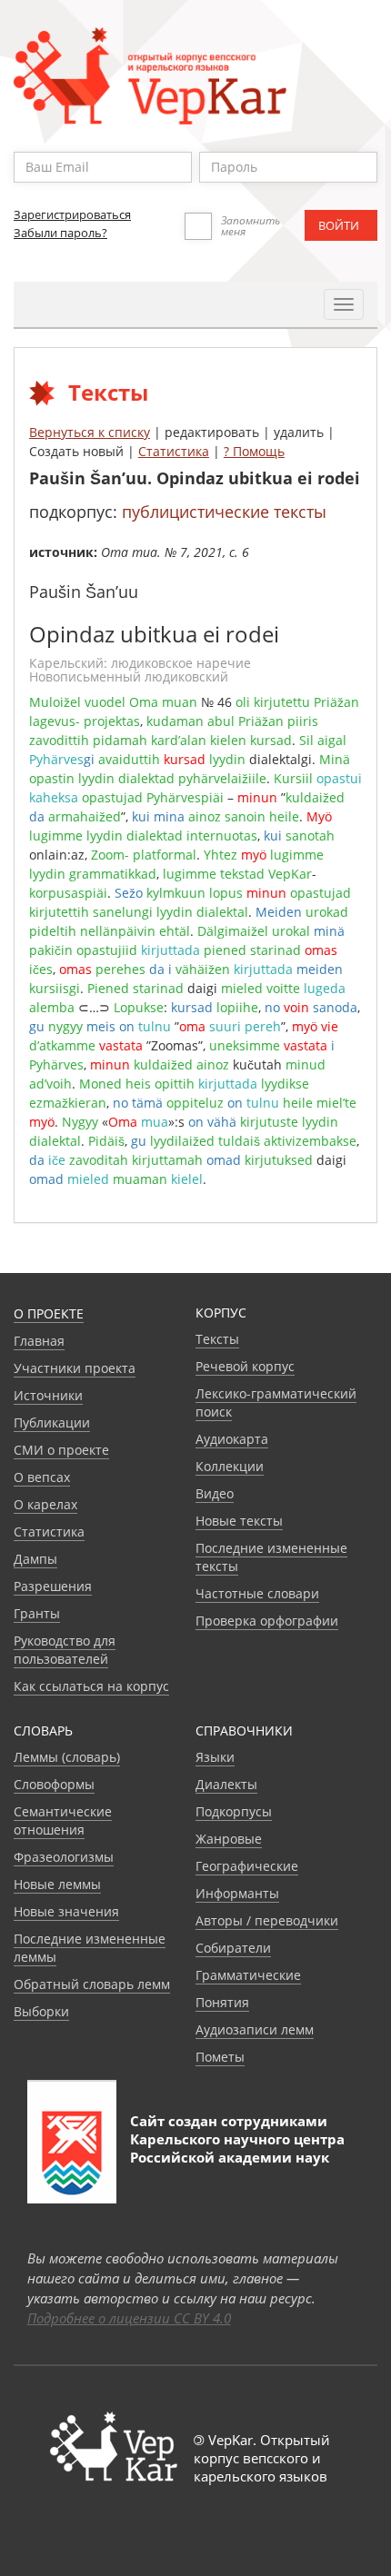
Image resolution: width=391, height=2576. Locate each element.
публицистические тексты (224, 512)
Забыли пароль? (60, 233)
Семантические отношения (63, 1820)
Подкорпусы (234, 1811)
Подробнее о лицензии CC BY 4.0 (129, 2318)
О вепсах (42, 1477)
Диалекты (226, 1784)
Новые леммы (57, 1884)
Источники (48, 1395)
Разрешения (53, 1586)
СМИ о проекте (61, 1450)
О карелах (45, 1504)
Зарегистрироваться (72, 214)
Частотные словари (257, 1593)
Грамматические (248, 1975)
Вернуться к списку (90, 432)
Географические (247, 1866)
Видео (215, 1493)
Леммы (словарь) (67, 1757)
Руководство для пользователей (65, 1650)
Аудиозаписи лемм (255, 2029)
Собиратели (233, 1948)
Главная (39, 1341)
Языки (215, 1757)
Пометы (220, 2057)
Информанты (237, 1893)
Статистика (174, 451)
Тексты (217, 1339)
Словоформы (54, 1784)
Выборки (41, 2011)
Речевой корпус (245, 1366)
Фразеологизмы (64, 1857)
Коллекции (230, 1466)
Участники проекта (75, 1368)
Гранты (37, 1613)
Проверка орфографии (267, 1621)
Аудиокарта (232, 1439)
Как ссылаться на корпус (91, 1686)
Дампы (35, 1559)
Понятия (222, 2002)
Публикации (52, 1422)
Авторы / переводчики (267, 1920)
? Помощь (254, 451)
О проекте (49, 1313)
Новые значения (66, 1911)
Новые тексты (239, 1521)
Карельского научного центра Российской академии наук (237, 2148)
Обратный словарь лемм (92, 1984)
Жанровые (229, 1839)
